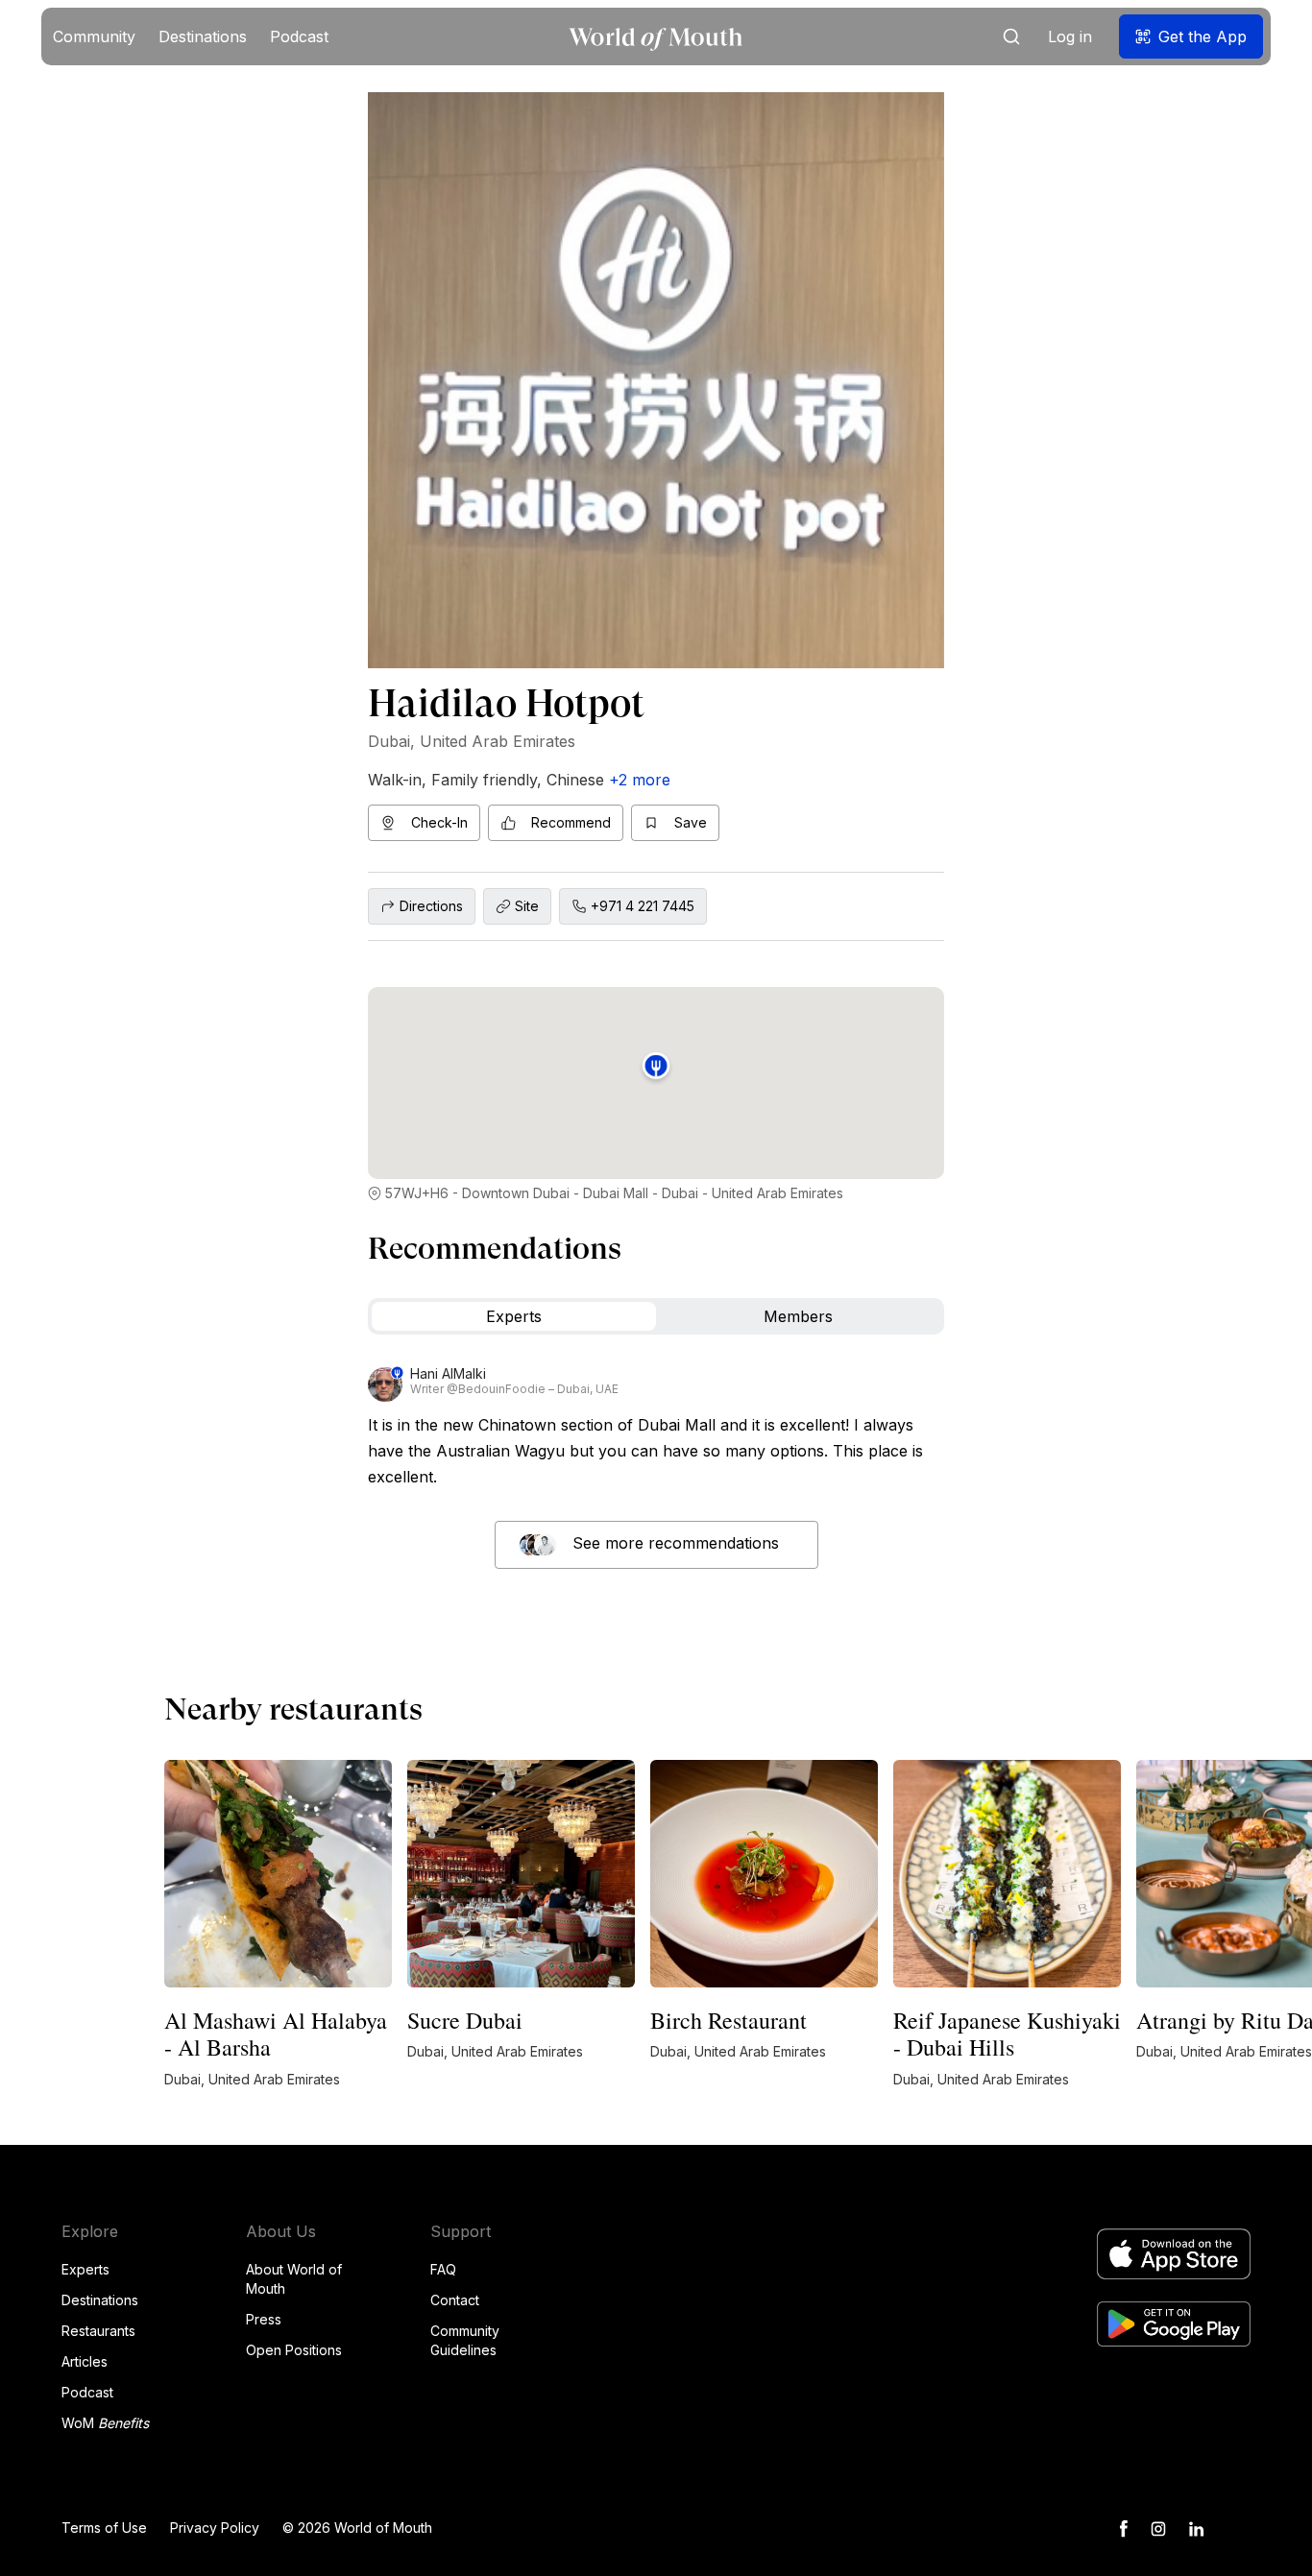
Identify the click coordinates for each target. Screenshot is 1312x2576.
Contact (455, 2300)
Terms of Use (104, 2528)
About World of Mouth (294, 2279)
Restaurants (98, 2331)
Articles (85, 2361)
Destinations (100, 2300)
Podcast (87, 2392)
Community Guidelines (465, 2340)
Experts (85, 2269)
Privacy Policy (215, 2528)
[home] (656, 37)
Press (264, 2319)
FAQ (443, 2269)
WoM (105, 2423)
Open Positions (294, 2350)
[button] (94, 36)
